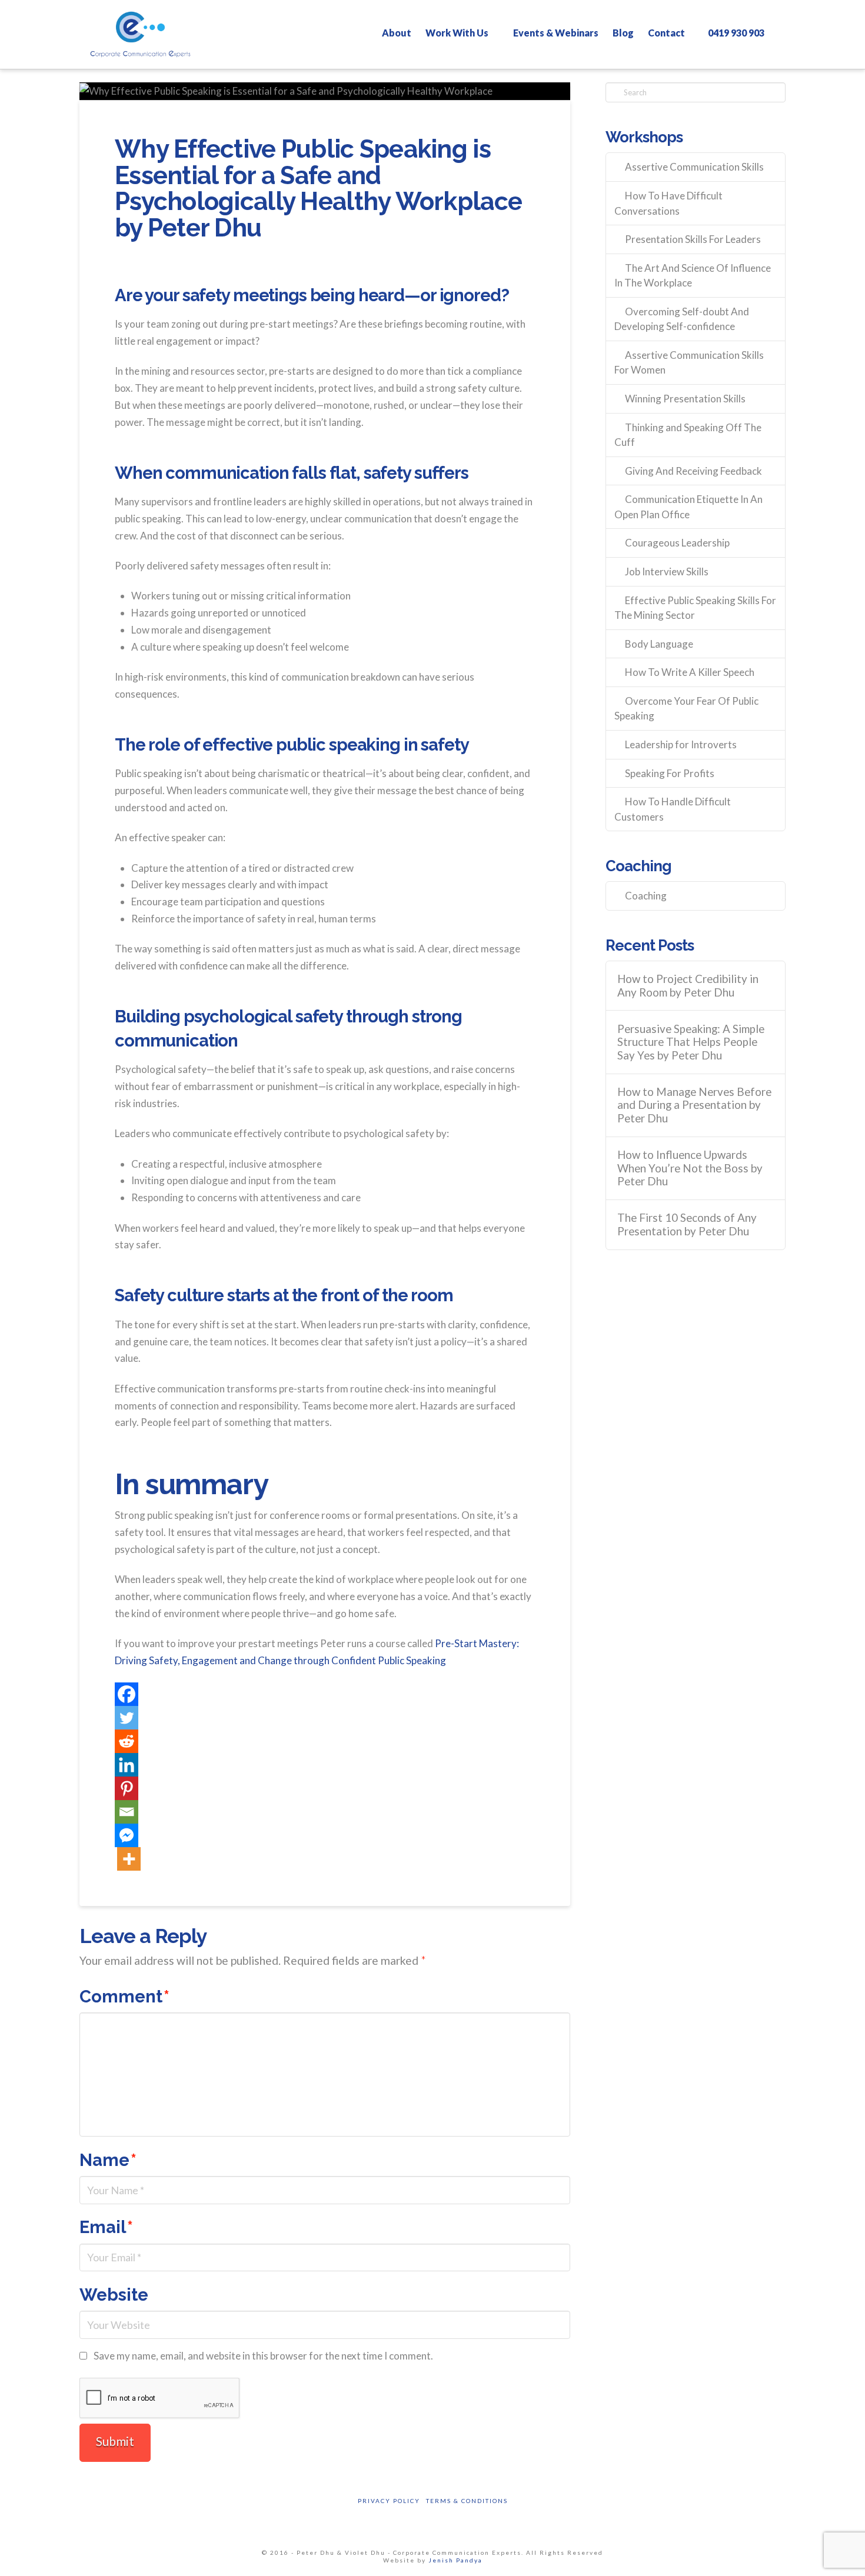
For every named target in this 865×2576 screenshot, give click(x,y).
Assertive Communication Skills (694, 167)
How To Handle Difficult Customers (673, 809)
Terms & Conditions (467, 2501)
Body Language (659, 644)
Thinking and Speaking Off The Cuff (688, 435)
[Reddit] (127, 1741)
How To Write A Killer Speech (690, 672)
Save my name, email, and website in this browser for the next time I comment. (263, 2356)
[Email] (127, 1812)
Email (106, 2227)
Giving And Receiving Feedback (693, 471)
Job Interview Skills (667, 571)
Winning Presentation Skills (685, 399)
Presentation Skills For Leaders (693, 239)
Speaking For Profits (670, 773)
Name (108, 2160)
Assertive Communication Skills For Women (689, 363)
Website (114, 2295)
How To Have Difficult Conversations (668, 203)
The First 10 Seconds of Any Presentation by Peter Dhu (687, 1224)
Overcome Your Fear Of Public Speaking (686, 709)
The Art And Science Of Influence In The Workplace (693, 276)
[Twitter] (127, 1718)
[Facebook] (127, 1694)
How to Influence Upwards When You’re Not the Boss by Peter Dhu (690, 1168)
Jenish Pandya (455, 2560)
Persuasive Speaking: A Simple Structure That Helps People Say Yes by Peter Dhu (691, 1042)
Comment (124, 1997)
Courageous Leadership (677, 543)
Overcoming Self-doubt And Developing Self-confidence (682, 319)
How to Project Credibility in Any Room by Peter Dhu (688, 986)
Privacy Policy (389, 2501)
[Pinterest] (127, 1788)
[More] (129, 1859)
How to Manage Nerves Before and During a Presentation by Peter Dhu (694, 1105)
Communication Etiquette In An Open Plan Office (688, 507)
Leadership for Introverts (681, 744)
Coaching (646, 896)
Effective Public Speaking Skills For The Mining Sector (695, 608)
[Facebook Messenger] (127, 1835)
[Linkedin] (127, 1765)
